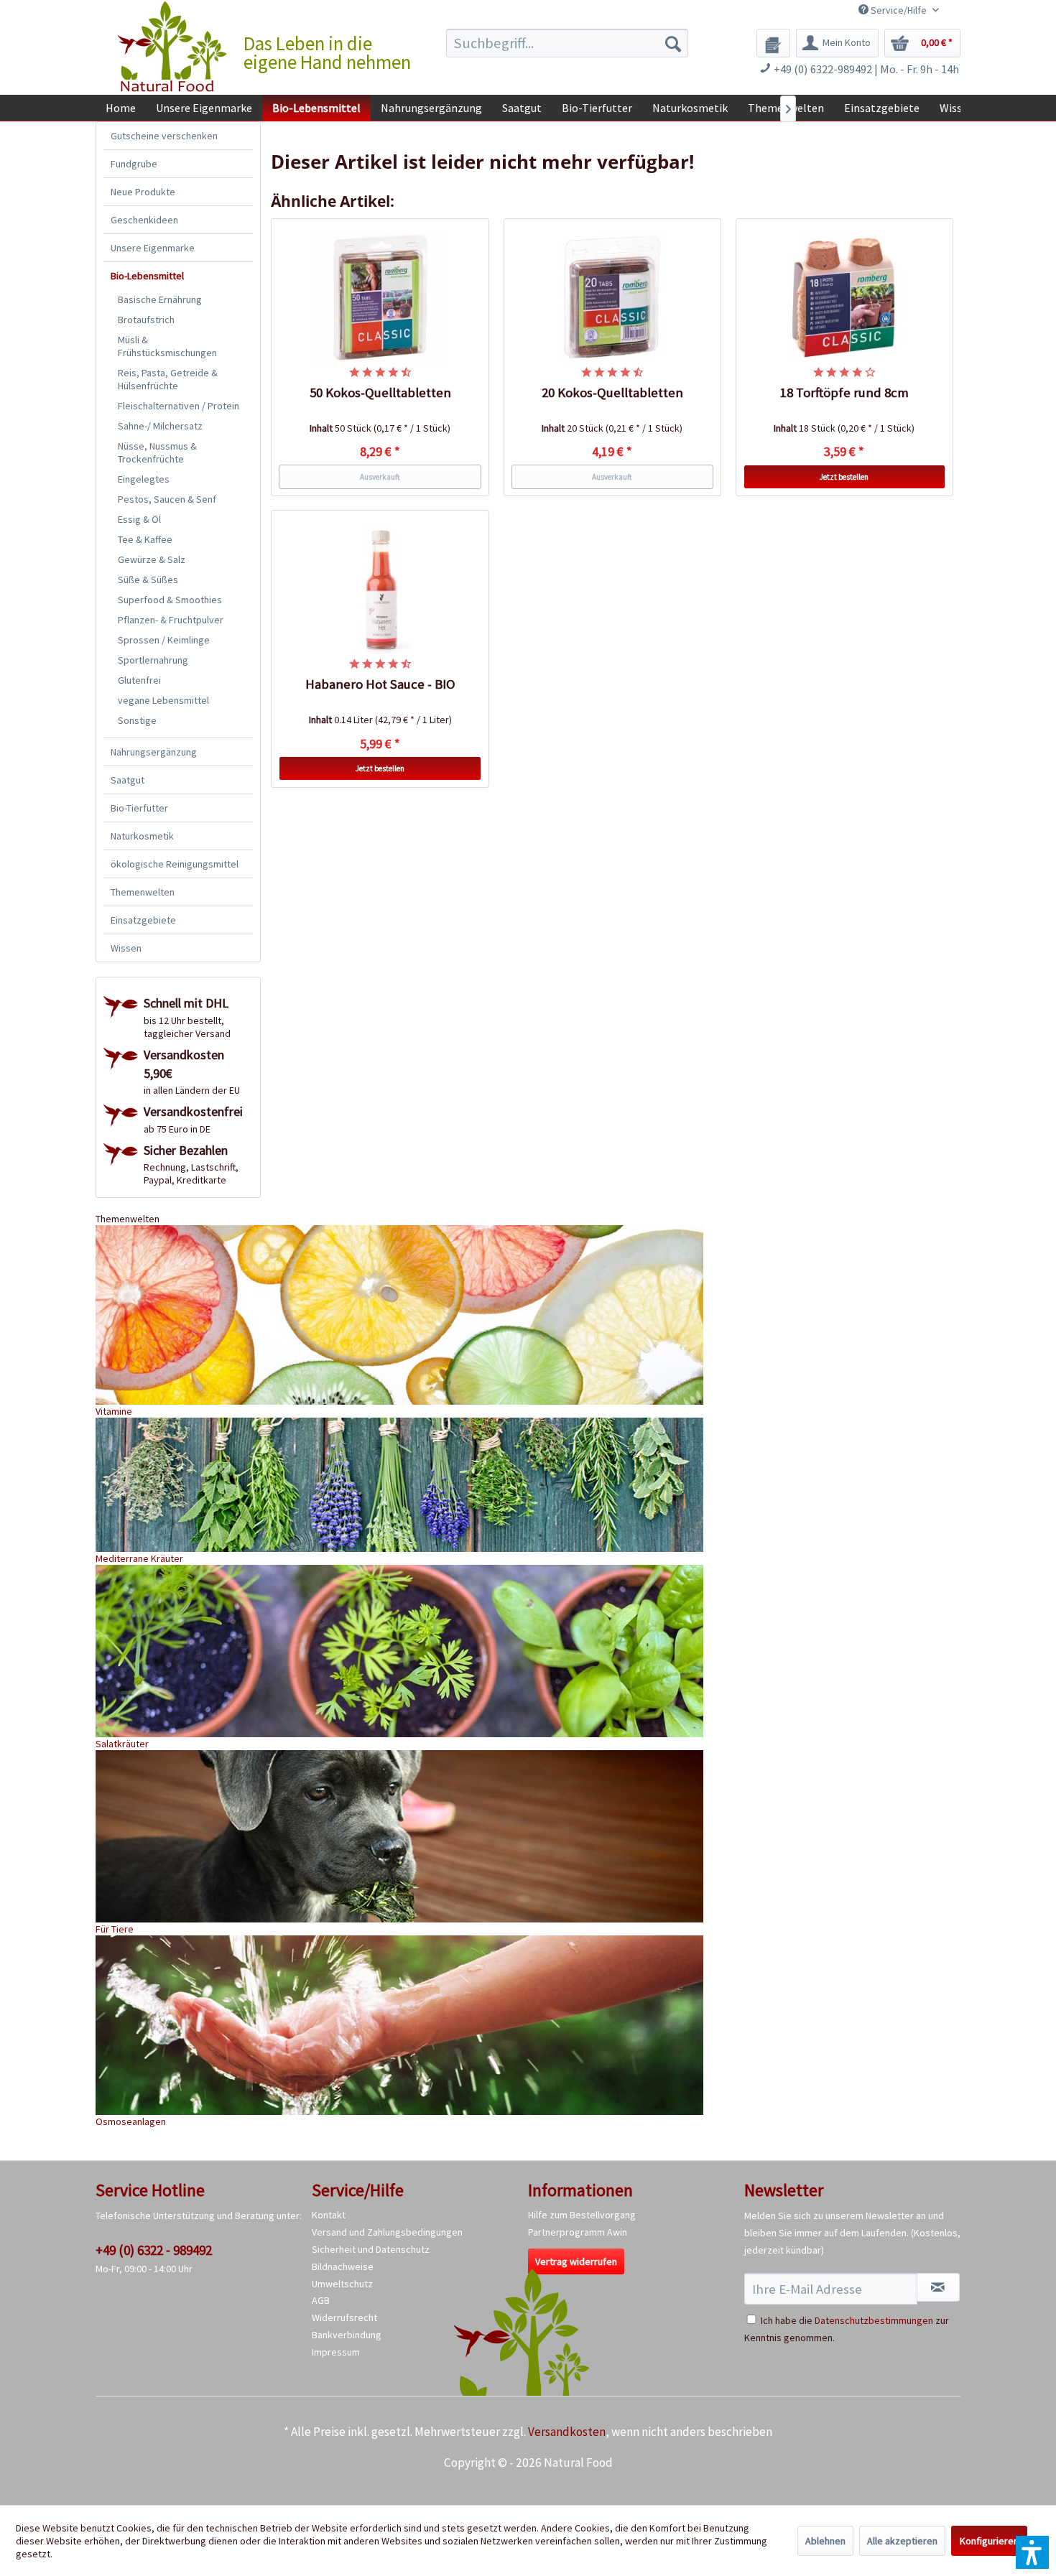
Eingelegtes (144, 479)
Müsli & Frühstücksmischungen (167, 346)
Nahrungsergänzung (154, 752)
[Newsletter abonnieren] (938, 2287)
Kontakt (329, 2215)
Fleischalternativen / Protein (179, 406)
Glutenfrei (139, 680)
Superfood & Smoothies (170, 600)
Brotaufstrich (146, 320)
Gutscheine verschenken (164, 136)
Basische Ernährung (160, 299)
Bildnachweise (343, 2266)
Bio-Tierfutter (139, 808)
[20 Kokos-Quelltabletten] (613, 298)
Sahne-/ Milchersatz (160, 426)
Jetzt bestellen (844, 477)
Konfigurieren (989, 2541)
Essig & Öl (139, 519)
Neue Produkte (143, 192)
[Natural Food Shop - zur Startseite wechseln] (173, 47)
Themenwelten (143, 892)
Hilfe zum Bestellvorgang (582, 2215)
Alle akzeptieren (902, 2541)
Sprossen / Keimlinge (164, 640)
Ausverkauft (380, 477)
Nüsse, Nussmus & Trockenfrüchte (157, 452)
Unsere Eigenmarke (153, 248)
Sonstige (137, 720)
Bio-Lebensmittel (147, 276)
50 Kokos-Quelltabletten (380, 392)
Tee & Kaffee (145, 539)
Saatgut (128, 780)
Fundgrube (134, 164)
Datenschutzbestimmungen (874, 2320)
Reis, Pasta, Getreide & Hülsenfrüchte (168, 379)
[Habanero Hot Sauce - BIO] (380, 590)
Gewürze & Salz (152, 559)
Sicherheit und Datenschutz (371, 2249)
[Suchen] (673, 43)
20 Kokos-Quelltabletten (612, 392)
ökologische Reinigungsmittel (175, 864)
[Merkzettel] (773, 43)
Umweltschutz (342, 2284)
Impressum (336, 2352)
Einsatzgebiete (143, 920)
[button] (1032, 2552)
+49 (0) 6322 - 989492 (154, 2250)
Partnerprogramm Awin (578, 2232)
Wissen (126, 948)
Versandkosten (567, 2432)
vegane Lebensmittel (163, 700)
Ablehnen (825, 2541)
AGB (321, 2300)
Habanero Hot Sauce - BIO (380, 684)
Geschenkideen (144, 220)
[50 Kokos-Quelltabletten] (380, 298)
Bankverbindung (347, 2335)
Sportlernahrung (153, 660)
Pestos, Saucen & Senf (167, 499)
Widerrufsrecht (344, 2317)
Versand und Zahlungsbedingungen (387, 2232)
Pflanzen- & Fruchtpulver (171, 620)
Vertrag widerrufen (576, 2261)
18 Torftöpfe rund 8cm (844, 392)
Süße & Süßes (148, 580)
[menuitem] (567, 43)
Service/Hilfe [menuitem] (899, 10)
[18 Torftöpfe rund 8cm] (845, 298)
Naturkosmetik (142, 836)
